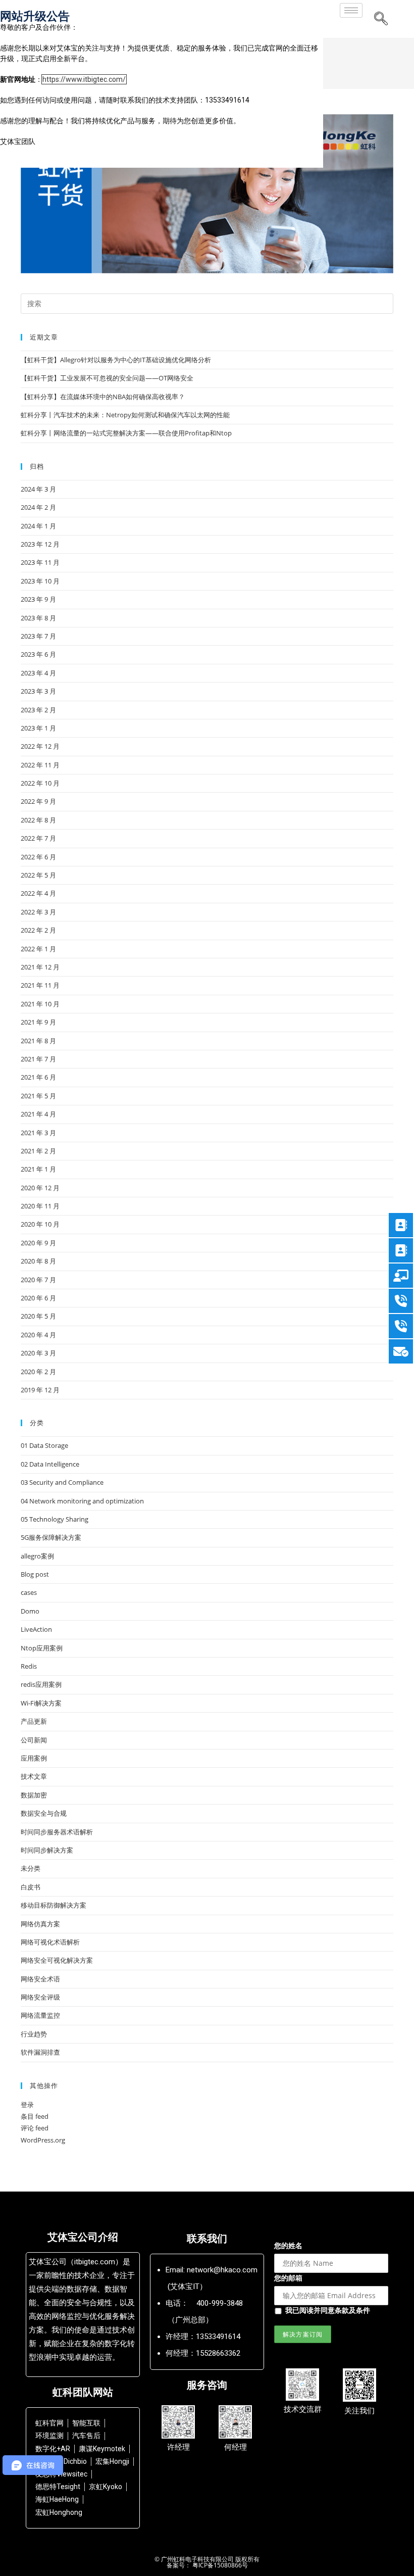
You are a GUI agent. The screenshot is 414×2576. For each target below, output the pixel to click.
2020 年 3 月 (38, 1353)
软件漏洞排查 (40, 2052)
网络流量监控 (40, 2015)
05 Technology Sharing (55, 1519)
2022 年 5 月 (38, 875)
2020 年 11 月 (40, 1206)
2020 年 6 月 (38, 1298)
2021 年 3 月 (38, 1133)
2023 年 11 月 (40, 562)
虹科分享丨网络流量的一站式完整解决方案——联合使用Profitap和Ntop (126, 433)
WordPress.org (43, 2140)
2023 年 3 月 (38, 691)
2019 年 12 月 (40, 1390)
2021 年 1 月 (38, 1169)
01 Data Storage (44, 1445)
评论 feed (35, 2128)
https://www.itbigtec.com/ (84, 79)
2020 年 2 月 (38, 1372)
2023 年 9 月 (38, 599)
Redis (29, 1666)
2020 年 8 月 (38, 1261)
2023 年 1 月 (38, 728)
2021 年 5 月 (38, 1096)
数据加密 (34, 1795)
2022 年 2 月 (38, 930)
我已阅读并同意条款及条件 (328, 2310)
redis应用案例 (41, 1684)
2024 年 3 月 (38, 489)
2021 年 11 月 (40, 985)
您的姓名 (288, 2245)
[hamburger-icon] (351, 10)
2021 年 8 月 (38, 1041)
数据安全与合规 (44, 1813)
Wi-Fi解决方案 (41, 1703)
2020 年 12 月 (40, 1188)
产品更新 (34, 1721)
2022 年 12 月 (40, 746)
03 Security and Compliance (62, 1482)
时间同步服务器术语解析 (57, 1832)
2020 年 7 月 (38, 1280)
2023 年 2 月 (38, 710)
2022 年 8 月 (38, 820)
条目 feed (35, 2116)
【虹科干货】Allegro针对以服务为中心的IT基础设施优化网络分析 (116, 360)
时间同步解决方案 (47, 1850)
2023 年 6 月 (38, 654)
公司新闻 (34, 1740)
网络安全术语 (40, 1979)
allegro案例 (37, 1556)
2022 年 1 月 (38, 949)
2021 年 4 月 (38, 1114)
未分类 (31, 1868)
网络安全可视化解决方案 (57, 1960)
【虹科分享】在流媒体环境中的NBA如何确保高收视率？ (103, 397)
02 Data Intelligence (50, 1464)
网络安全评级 (40, 1997)
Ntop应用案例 (42, 1648)
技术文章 (34, 1776)
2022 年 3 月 (38, 912)
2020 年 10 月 (40, 1224)
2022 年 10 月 (40, 783)
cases (29, 1592)
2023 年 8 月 (38, 618)
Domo (30, 1611)
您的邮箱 (288, 2278)
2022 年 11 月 (40, 765)
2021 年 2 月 (38, 1151)
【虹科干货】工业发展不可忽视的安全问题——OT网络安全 (107, 378)
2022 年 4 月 (38, 893)
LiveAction (36, 1629)
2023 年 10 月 (40, 581)
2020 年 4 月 (38, 1335)
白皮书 (31, 1887)
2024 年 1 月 (38, 526)
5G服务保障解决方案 (51, 1537)
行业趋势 (34, 2034)
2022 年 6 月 (38, 857)
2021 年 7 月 (38, 1059)
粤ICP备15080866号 (219, 2565)
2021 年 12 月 (40, 967)
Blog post (35, 1574)
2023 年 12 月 (40, 544)
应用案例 (34, 1758)
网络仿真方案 (40, 1924)
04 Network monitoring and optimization (82, 1501)
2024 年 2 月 (38, 507)
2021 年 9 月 (38, 1022)
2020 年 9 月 (38, 1243)
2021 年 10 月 (40, 1004)
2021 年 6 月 (38, 1077)
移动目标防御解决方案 (54, 1905)
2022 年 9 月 (38, 801)
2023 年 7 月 (38, 636)
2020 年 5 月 (38, 1316)
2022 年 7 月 (38, 838)
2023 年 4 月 (38, 673)
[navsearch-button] (381, 19)
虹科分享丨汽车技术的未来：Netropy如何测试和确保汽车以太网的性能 (125, 415)
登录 (27, 2105)
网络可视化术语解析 (50, 1942)
